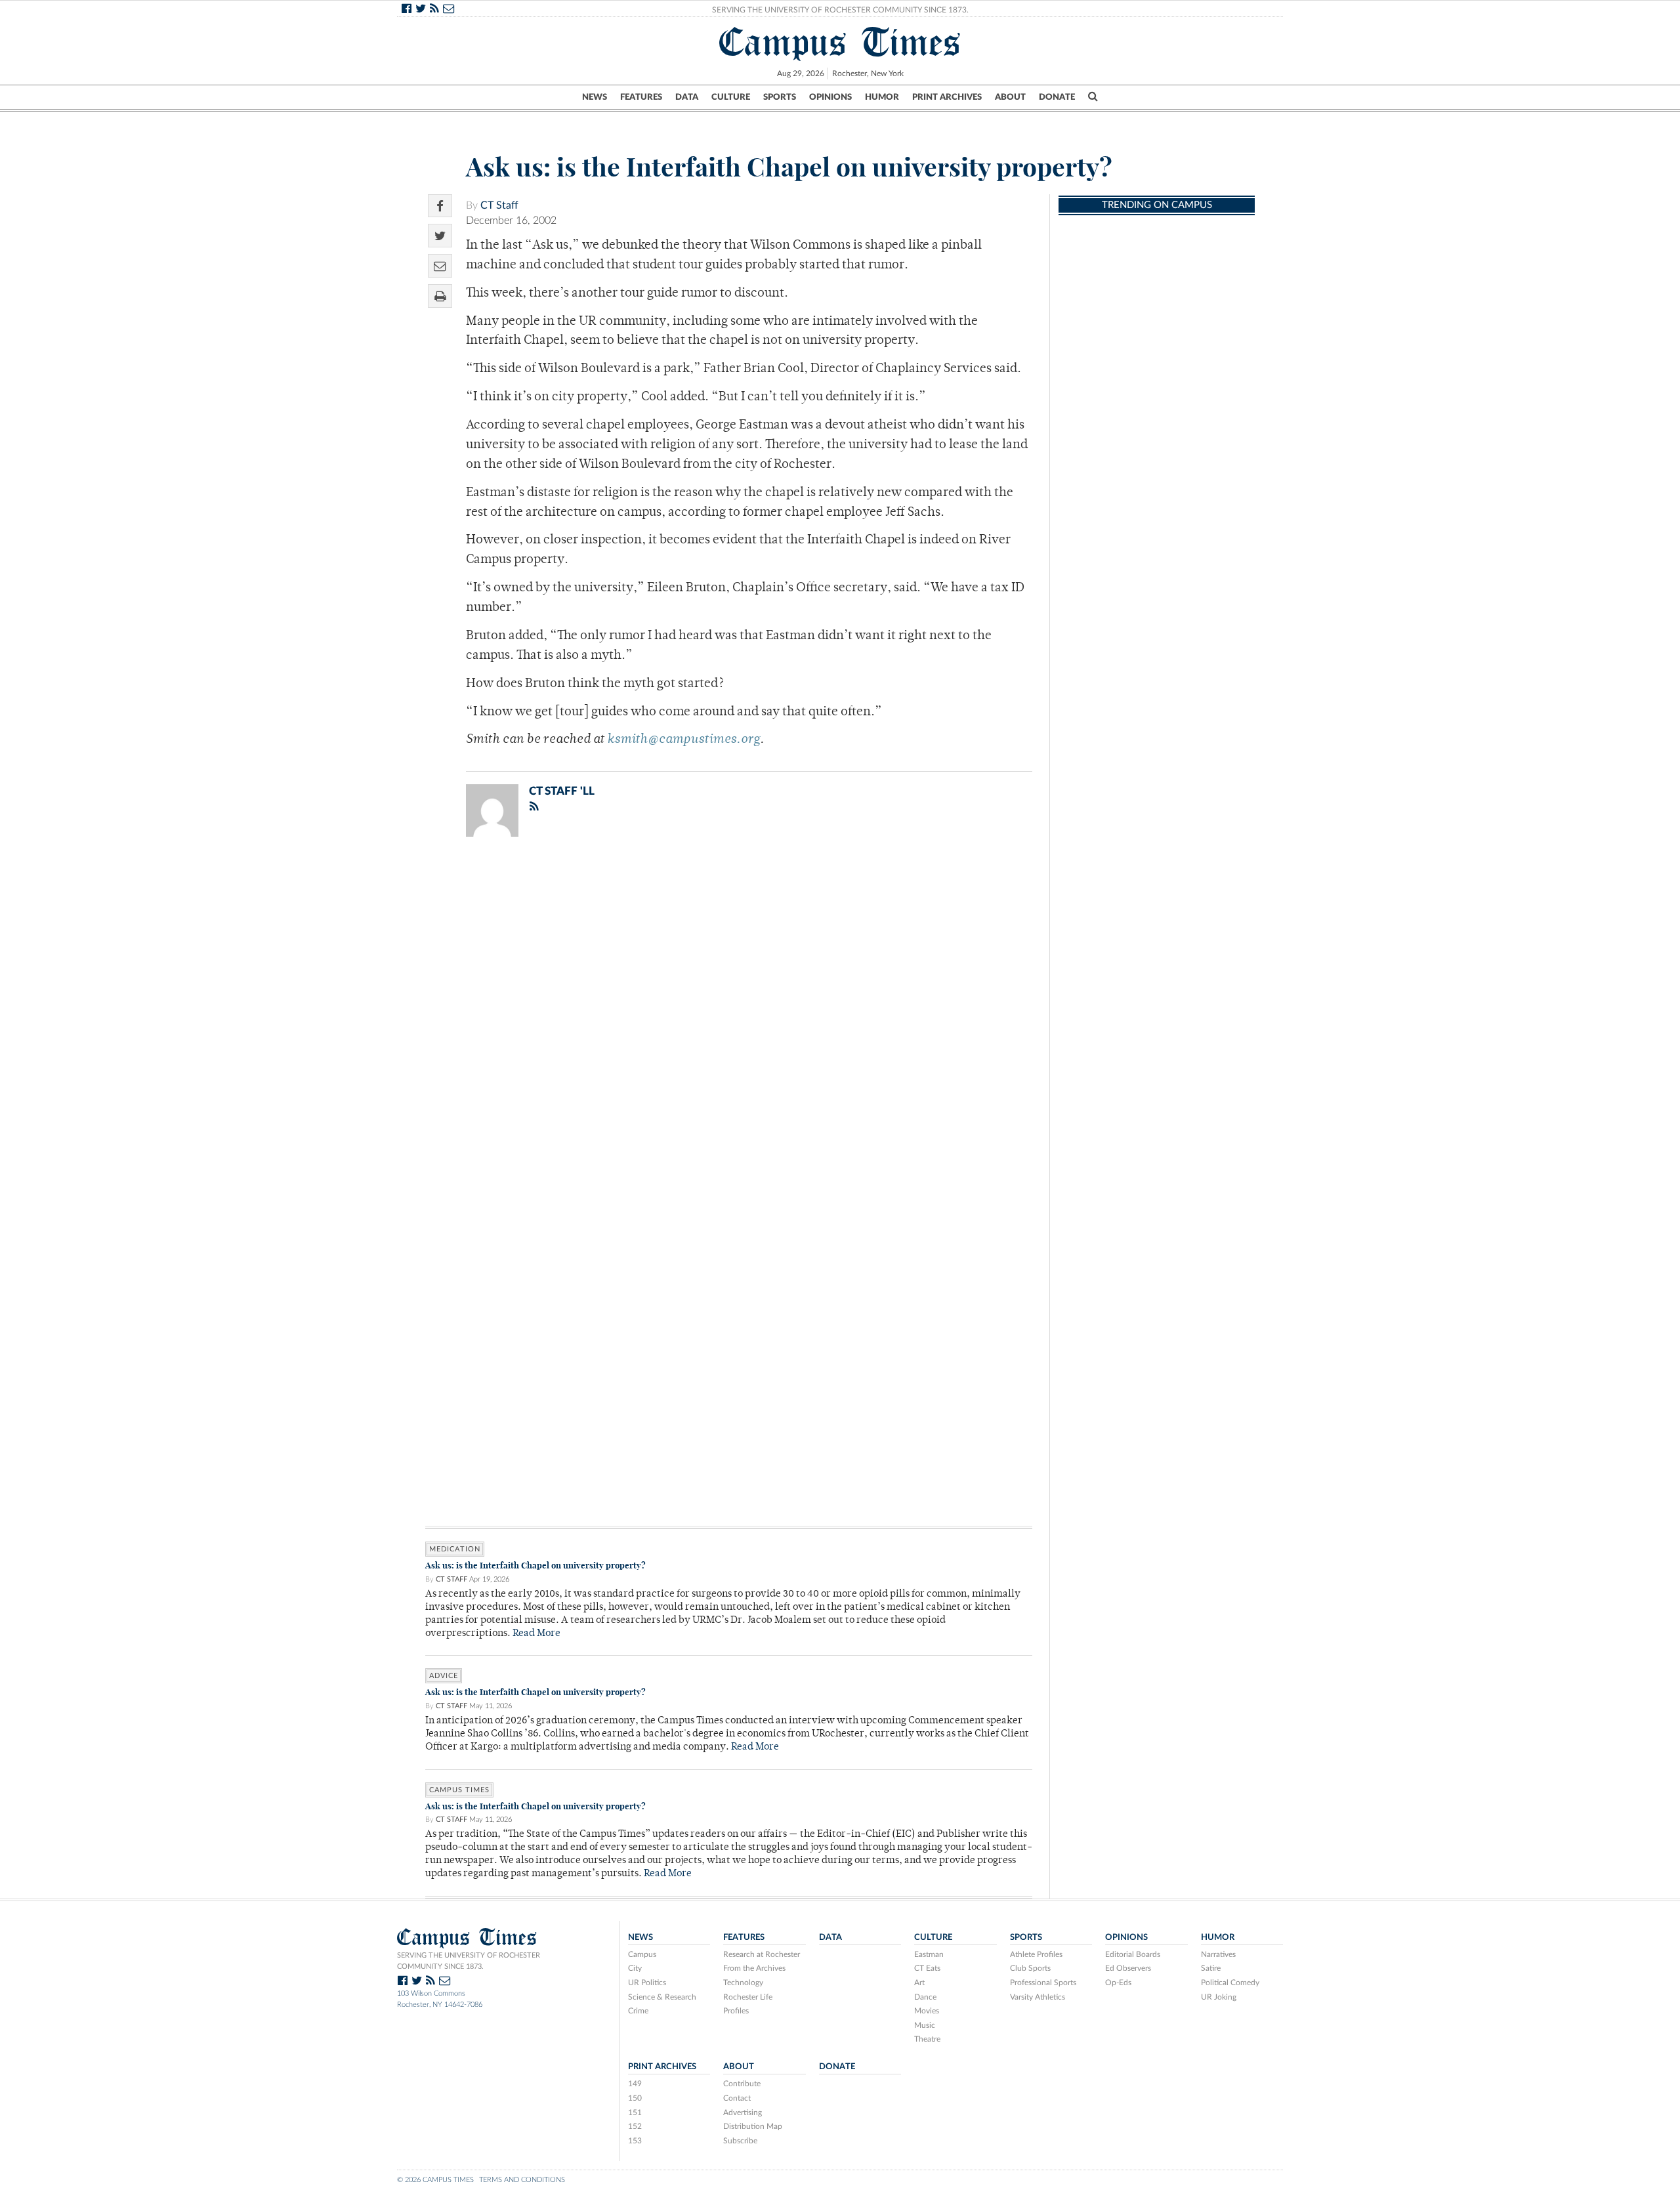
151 (635, 2112)
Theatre (927, 2039)
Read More (536, 1634)
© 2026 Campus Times (435, 2180)
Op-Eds (1118, 1983)
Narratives (1218, 1954)
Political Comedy (1230, 1983)
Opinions (830, 97)
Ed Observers (1128, 1968)
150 (635, 2098)
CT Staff (499, 205)
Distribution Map (753, 2126)
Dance (925, 1997)
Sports (780, 97)
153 (635, 2141)
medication (455, 1549)
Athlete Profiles (1036, 1954)
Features (641, 97)
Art (919, 1983)
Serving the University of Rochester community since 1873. (469, 1961)
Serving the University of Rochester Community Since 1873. (840, 10)
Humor (882, 97)
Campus (642, 1954)
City (635, 1968)
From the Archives (754, 1968)
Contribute (742, 2084)
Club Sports (1030, 1968)
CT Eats (927, 1968)
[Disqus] (729, 1018)
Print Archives (947, 97)
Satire (1211, 1968)
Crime (638, 2011)
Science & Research (662, 1997)
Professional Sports (1043, 1983)
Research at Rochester (762, 1954)
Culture (731, 97)
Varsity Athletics (1038, 1997)
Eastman (929, 1954)
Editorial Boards (1133, 1954)
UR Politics (647, 1983)
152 (635, 2126)
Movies (927, 2011)
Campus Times (840, 42)
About (1010, 97)
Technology (743, 1983)
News (595, 97)
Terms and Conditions (522, 2180)
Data (687, 97)
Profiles (736, 2011)
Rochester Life (748, 1997)
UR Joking (1219, 1997)
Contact (737, 2098)
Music (925, 2025)
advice (444, 1676)
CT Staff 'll (562, 791)
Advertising (743, 2112)
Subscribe (740, 2141)
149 (635, 2084)
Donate (1057, 97)
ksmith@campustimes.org (683, 740)
